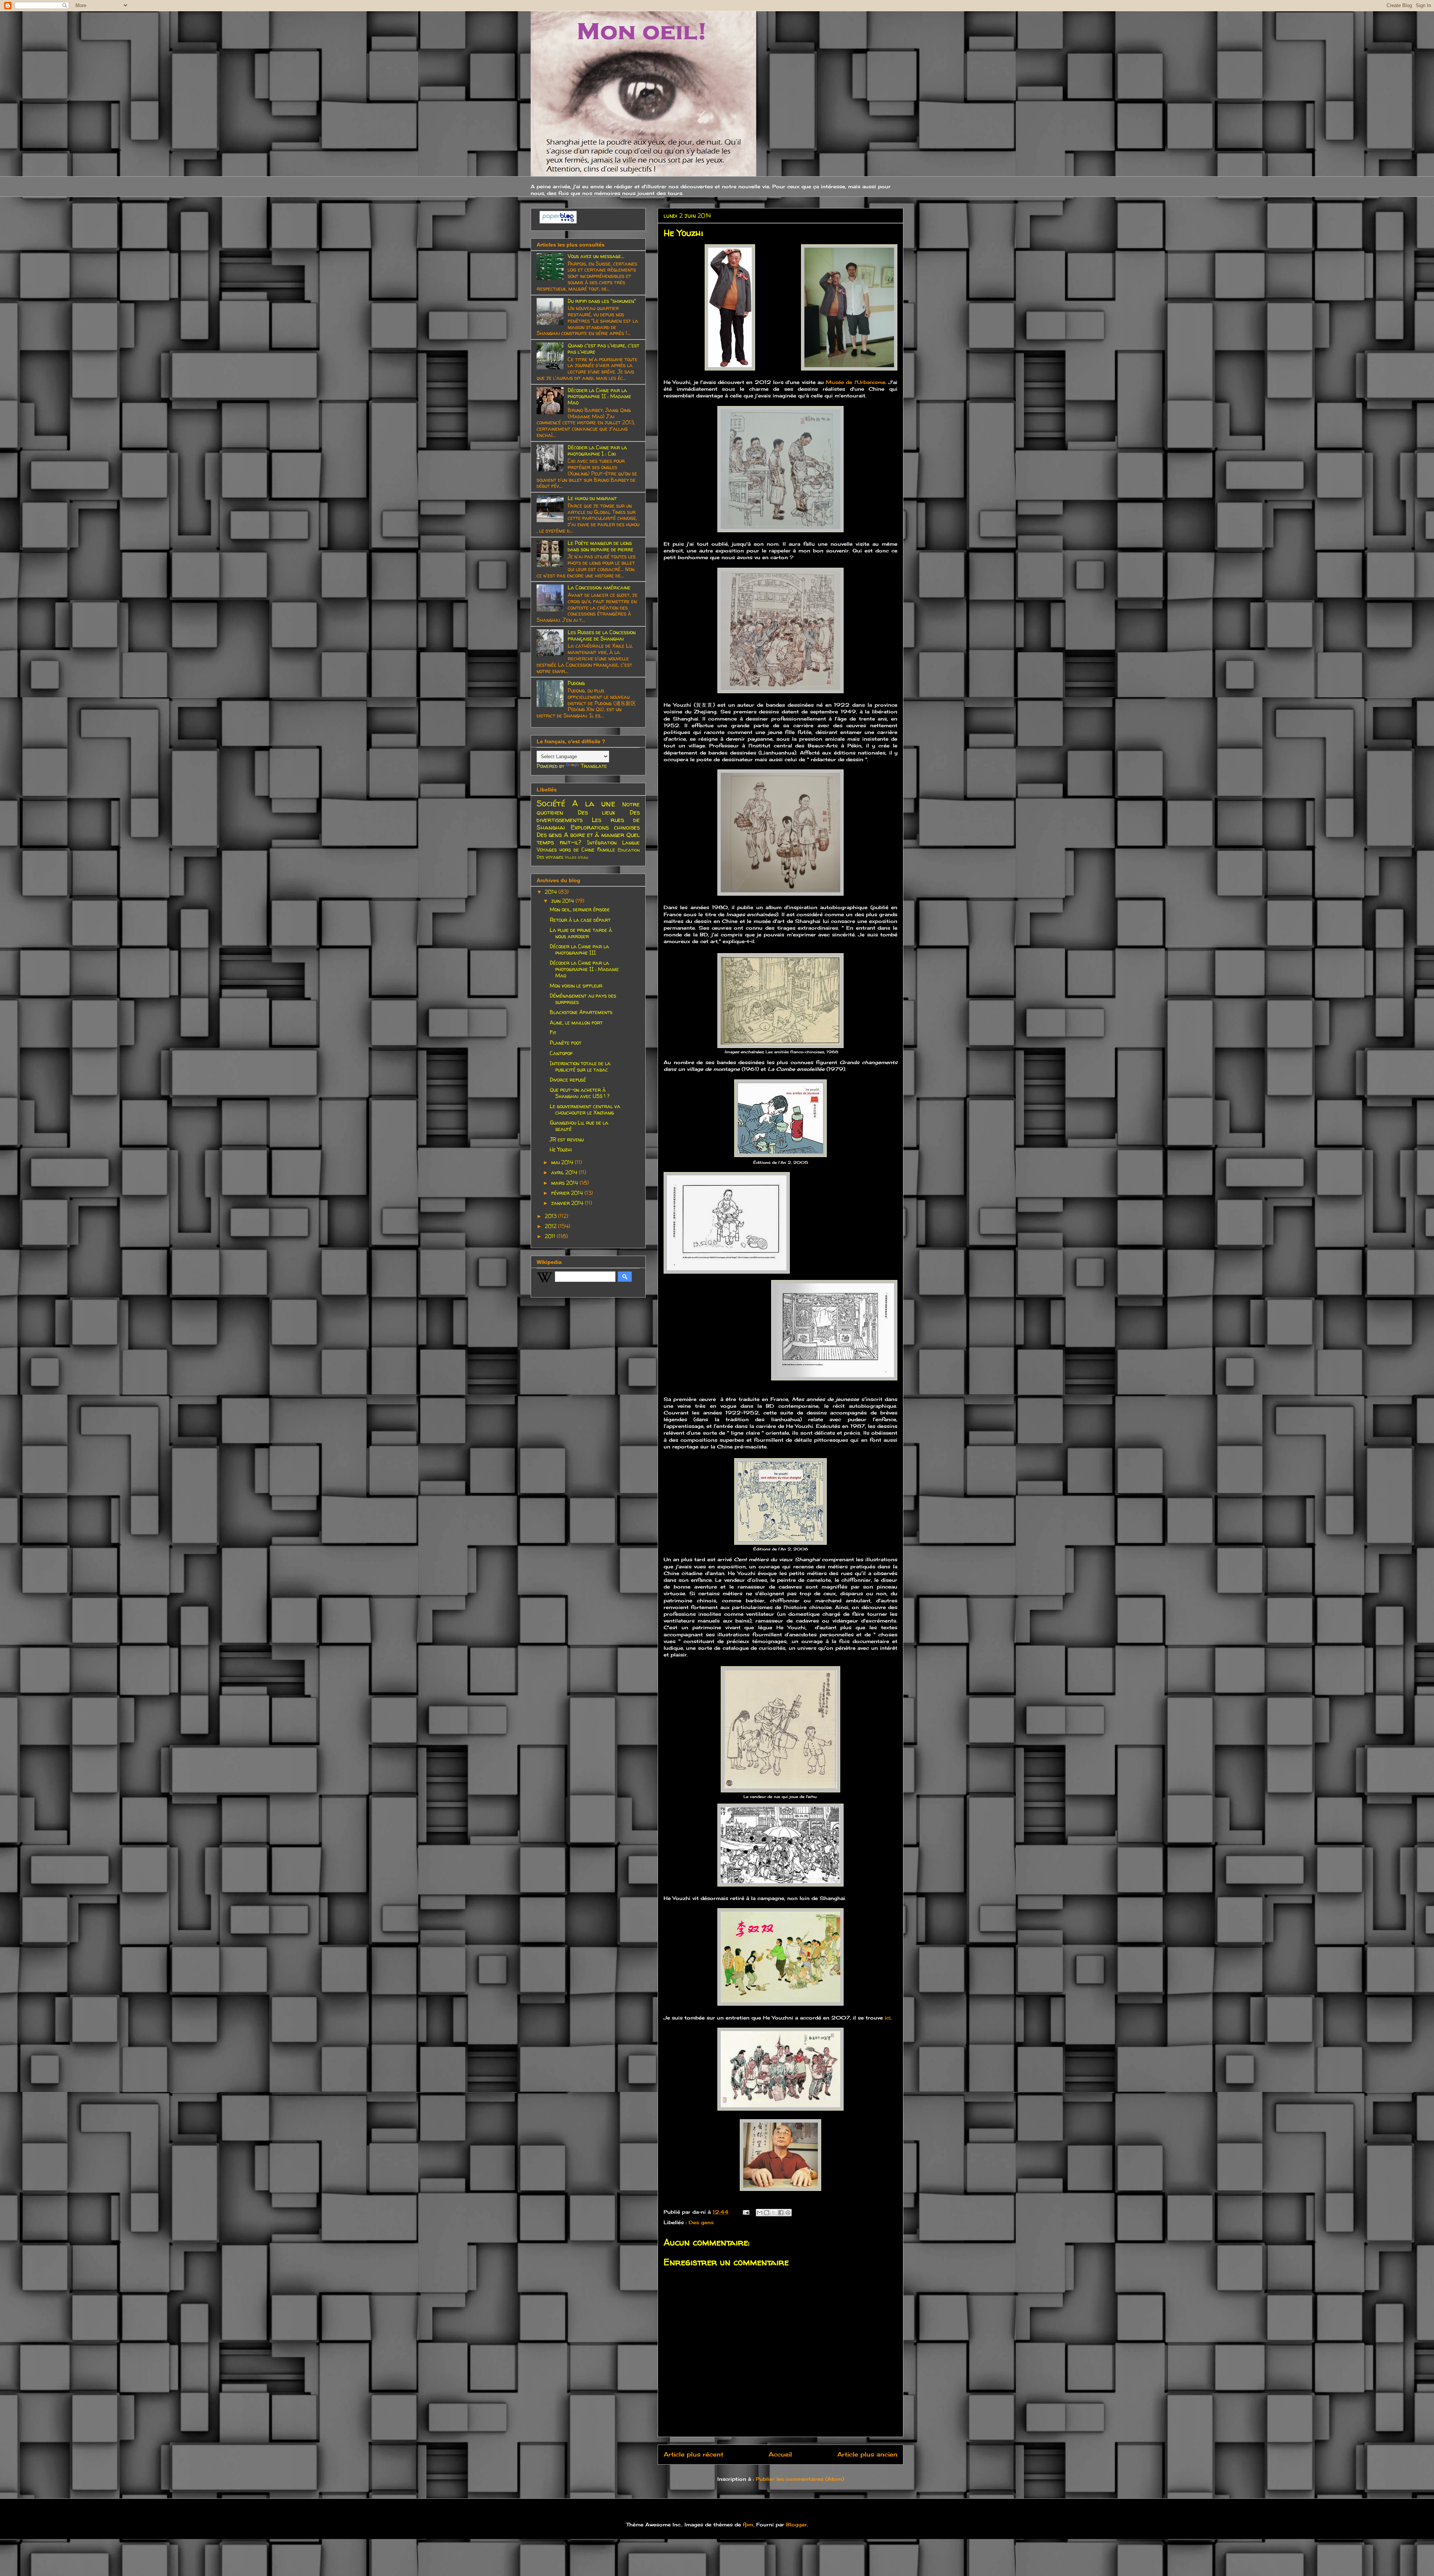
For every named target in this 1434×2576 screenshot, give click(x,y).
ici (888, 2018)
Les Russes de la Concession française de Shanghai (602, 635)
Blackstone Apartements (581, 1012)
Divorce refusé (568, 1080)
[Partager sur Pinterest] (788, 2213)
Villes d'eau (576, 857)
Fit (553, 1033)
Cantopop (561, 1053)
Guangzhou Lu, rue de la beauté (579, 1126)
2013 (551, 1216)
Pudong (576, 683)
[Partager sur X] (774, 2213)
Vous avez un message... (596, 256)
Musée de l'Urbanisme (856, 382)
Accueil (780, 2454)
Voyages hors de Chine (566, 850)
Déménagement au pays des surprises (583, 999)
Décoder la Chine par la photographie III (579, 949)
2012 (551, 1226)
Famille (606, 850)
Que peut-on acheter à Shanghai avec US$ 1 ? (580, 1093)
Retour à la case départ (580, 920)
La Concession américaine (599, 587)
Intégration (602, 842)
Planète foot (566, 1043)
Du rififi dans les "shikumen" (602, 301)
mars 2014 (565, 1183)
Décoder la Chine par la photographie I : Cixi (597, 450)
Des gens (701, 2222)
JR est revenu (567, 1139)
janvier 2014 (568, 1203)
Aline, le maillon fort (576, 1022)
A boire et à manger (594, 835)
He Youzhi (561, 1149)
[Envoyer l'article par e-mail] (746, 2212)
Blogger (797, 2524)
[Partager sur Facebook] (781, 2213)
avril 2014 (565, 1172)
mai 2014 (563, 1162)
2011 (551, 1236)
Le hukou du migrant (592, 498)
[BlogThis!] (767, 2213)
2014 (552, 892)
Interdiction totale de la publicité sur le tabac (580, 1066)
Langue (631, 842)
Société (551, 803)
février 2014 (568, 1193)
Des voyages (550, 857)
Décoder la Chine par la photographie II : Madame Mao (599, 396)
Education (629, 850)
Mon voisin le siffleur (576, 985)
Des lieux (597, 812)
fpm (748, 2524)
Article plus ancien (867, 2454)
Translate (594, 766)
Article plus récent (693, 2454)
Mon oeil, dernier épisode (580, 909)
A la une (594, 803)
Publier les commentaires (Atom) (800, 2479)
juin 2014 (563, 901)
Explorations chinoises (605, 827)
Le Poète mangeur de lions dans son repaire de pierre (600, 546)
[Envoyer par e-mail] (760, 2213)
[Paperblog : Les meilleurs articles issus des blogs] (558, 221)
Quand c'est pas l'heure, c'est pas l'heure (603, 348)
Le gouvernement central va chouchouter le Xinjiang (585, 1109)
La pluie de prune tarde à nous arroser (581, 933)
